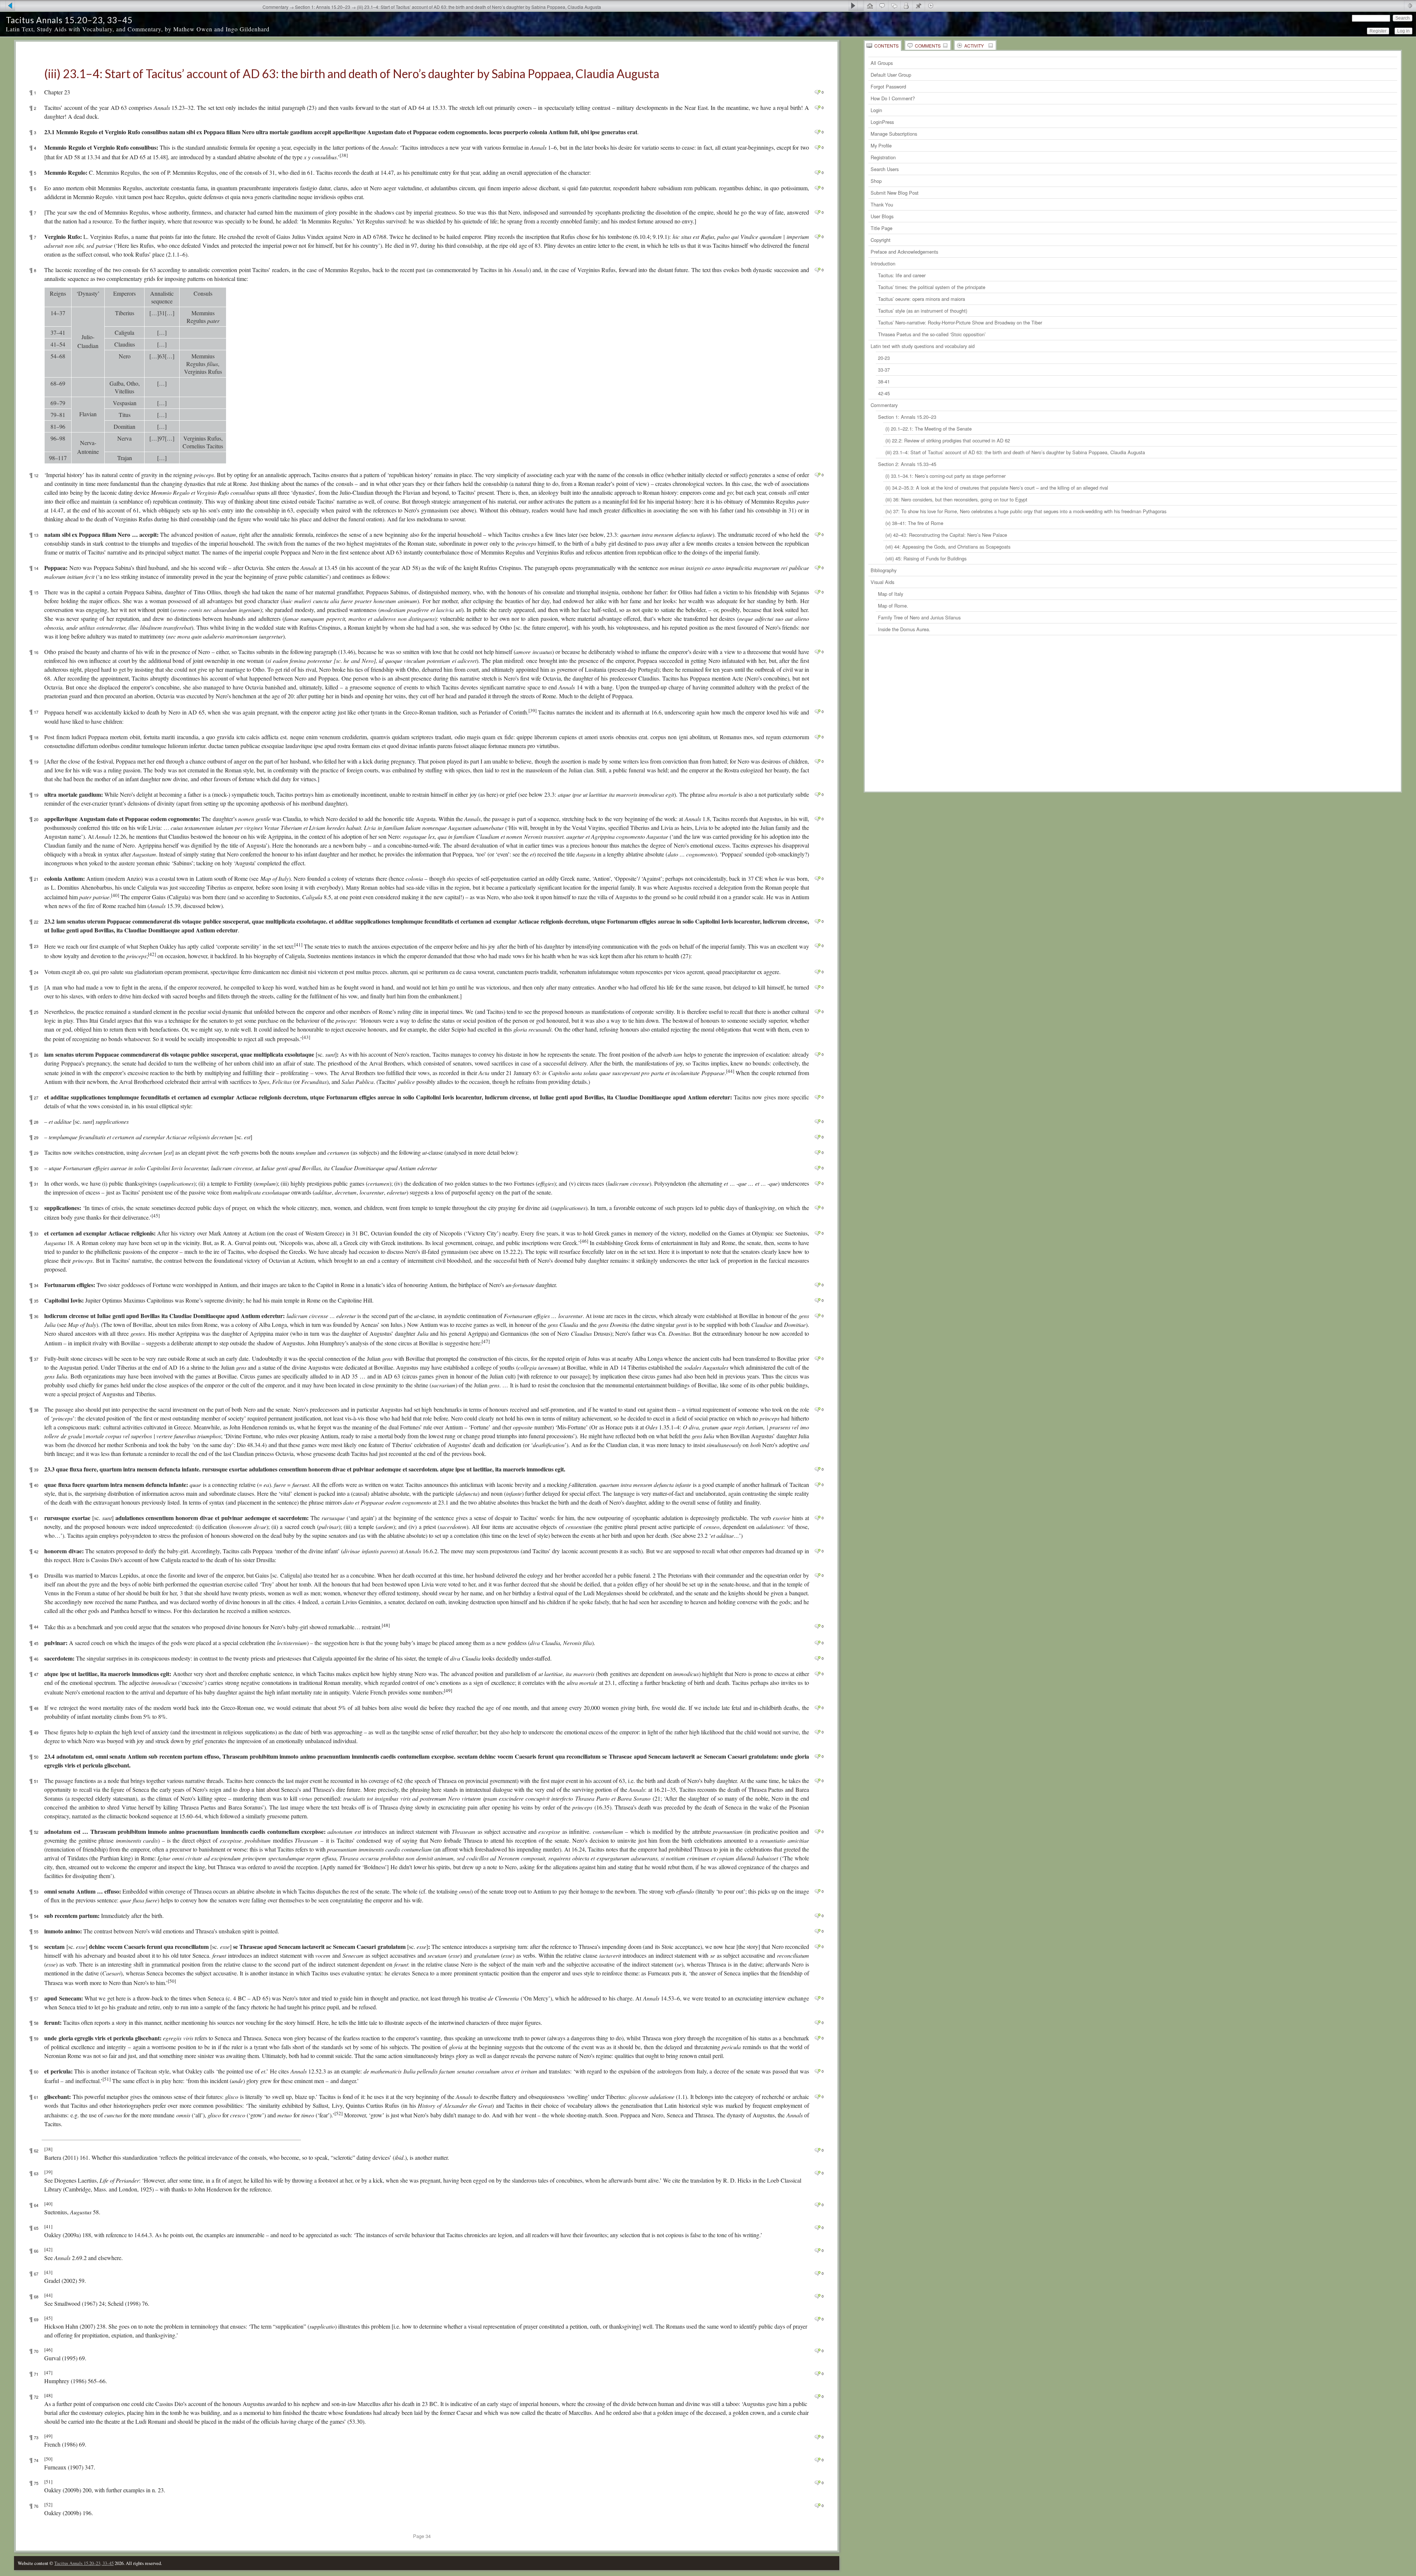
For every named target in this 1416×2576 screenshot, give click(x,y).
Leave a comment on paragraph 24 (817, 972)
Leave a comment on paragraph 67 (817, 2273)
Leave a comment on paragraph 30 (817, 1168)
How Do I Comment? (893, 98)
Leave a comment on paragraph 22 (817, 921)
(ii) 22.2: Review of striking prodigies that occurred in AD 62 (948, 440)
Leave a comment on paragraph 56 (817, 1947)
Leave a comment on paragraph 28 (817, 1122)
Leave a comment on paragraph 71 (817, 2374)
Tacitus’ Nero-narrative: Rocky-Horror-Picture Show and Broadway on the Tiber (960, 322)
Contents (886, 46)
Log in (1403, 31)
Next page (856, 6)
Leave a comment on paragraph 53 (817, 1891)
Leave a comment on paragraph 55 (817, 1931)
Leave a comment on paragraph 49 (817, 1732)
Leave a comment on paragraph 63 (817, 2173)
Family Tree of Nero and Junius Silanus (919, 617)
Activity (974, 46)
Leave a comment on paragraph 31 (817, 1183)
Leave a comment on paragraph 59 (817, 2038)
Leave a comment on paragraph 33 (817, 1233)
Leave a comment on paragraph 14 (817, 568)
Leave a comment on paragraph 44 (817, 1626)
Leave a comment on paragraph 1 (817, 92)
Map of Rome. (893, 606)
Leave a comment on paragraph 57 (817, 1998)
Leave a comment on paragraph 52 (817, 1832)
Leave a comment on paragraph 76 (817, 2506)
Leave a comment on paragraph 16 (817, 652)
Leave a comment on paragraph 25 (817, 987)
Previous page (8, 6)
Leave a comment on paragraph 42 (817, 1551)
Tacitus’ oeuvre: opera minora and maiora (922, 299)
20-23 (884, 358)
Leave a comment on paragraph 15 (817, 592)
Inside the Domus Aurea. (904, 629)
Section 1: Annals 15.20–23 (907, 417)
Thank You (882, 204)
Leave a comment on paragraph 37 (817, 1359)
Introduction (883, 263)
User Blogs (882, 216)
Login (876, 110)
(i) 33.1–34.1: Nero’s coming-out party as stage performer (945, 476)
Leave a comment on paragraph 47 (817, 1674)
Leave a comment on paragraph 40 (817, 1485)
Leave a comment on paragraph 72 (817, 2396)
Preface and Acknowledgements (904, 252)
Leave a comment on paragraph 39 (817, 1469)
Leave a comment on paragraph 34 (817, 1285)
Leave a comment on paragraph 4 (817, 147)
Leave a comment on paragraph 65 (817, 2228)
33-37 (884, 370)
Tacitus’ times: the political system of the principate (932, 287)
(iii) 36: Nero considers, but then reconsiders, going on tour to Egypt (956, 499)
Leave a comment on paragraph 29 (817, 1137)
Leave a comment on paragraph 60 (817, 2071)
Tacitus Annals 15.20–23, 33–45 (69, 20)
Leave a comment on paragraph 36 (817, 1316)
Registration (883, 157)
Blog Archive (931, 6)
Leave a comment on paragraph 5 (817, 173)
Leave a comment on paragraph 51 (817, 1781)
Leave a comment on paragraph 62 (817, 2150)
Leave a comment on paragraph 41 (817, 1518)
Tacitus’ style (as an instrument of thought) (923, 311)
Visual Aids (882, 582)
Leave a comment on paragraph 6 (817, 188)
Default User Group (891, 75)
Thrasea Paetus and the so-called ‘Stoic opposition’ (932, 334)
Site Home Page (870, 6)
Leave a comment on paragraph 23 (817, 946)
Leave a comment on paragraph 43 (817, 1575)
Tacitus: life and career (902, 275)
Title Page (881, 228)
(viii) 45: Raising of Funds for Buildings (926, 558)
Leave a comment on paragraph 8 (817, 270)
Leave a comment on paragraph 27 (817, 1097)
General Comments (882, 6)
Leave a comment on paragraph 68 (817, 2296)
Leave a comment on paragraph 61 (817, 2097)
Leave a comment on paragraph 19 (817, 761)
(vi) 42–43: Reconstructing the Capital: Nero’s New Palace (946, 535)
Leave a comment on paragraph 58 (817, 2023)
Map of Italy (891, 594)
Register (1378, 31)
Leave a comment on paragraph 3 (817, 132)
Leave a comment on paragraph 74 (817, 2460)
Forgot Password (888, 86)
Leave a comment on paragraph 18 (817, 737)
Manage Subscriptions (894, 134)
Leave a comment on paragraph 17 (817, 712)
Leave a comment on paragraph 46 (817, 1658)
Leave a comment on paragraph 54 (817, 1916)
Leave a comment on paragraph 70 (817, 2351)
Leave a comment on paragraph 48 (817, 1708)
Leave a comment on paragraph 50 (817, 1756)
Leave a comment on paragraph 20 (817, 819)
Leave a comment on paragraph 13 (817, 535)
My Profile (881, 145)
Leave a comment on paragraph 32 (817, 1208)
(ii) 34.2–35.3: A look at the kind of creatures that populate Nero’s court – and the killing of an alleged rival (997, 488)
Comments (928, 46)
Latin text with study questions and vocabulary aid (923, 346)
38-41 (884, 381)
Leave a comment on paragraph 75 (817, 2483)
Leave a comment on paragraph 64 (817, 2205)
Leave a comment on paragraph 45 (817, 1643)
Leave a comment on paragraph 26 (817, 1054)
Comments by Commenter (906, 6)
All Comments (894, 6)
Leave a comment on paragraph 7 (817, 212)
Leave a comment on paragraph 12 (817, 475)
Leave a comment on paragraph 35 (817, 1300)
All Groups (882, 63)
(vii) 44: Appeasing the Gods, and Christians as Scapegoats (948, 547)
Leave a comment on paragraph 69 (817, 2319)
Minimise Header (1410, 6)
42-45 (884, 393)
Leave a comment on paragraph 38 (817, 1409)
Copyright (881, 240)
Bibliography (884, 570)
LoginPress (882, 122)
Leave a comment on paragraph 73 (817, 2437)
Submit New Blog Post (895, 193)
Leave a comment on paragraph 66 (817, 2250)
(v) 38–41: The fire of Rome (914, 523)
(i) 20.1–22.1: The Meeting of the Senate (929, 429)
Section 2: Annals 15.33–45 (907, 464)
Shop (876, 181)
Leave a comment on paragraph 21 (817, 879)
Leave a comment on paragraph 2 (817, 108)
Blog (918, 6)
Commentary (884, 405)
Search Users (885, 169)
